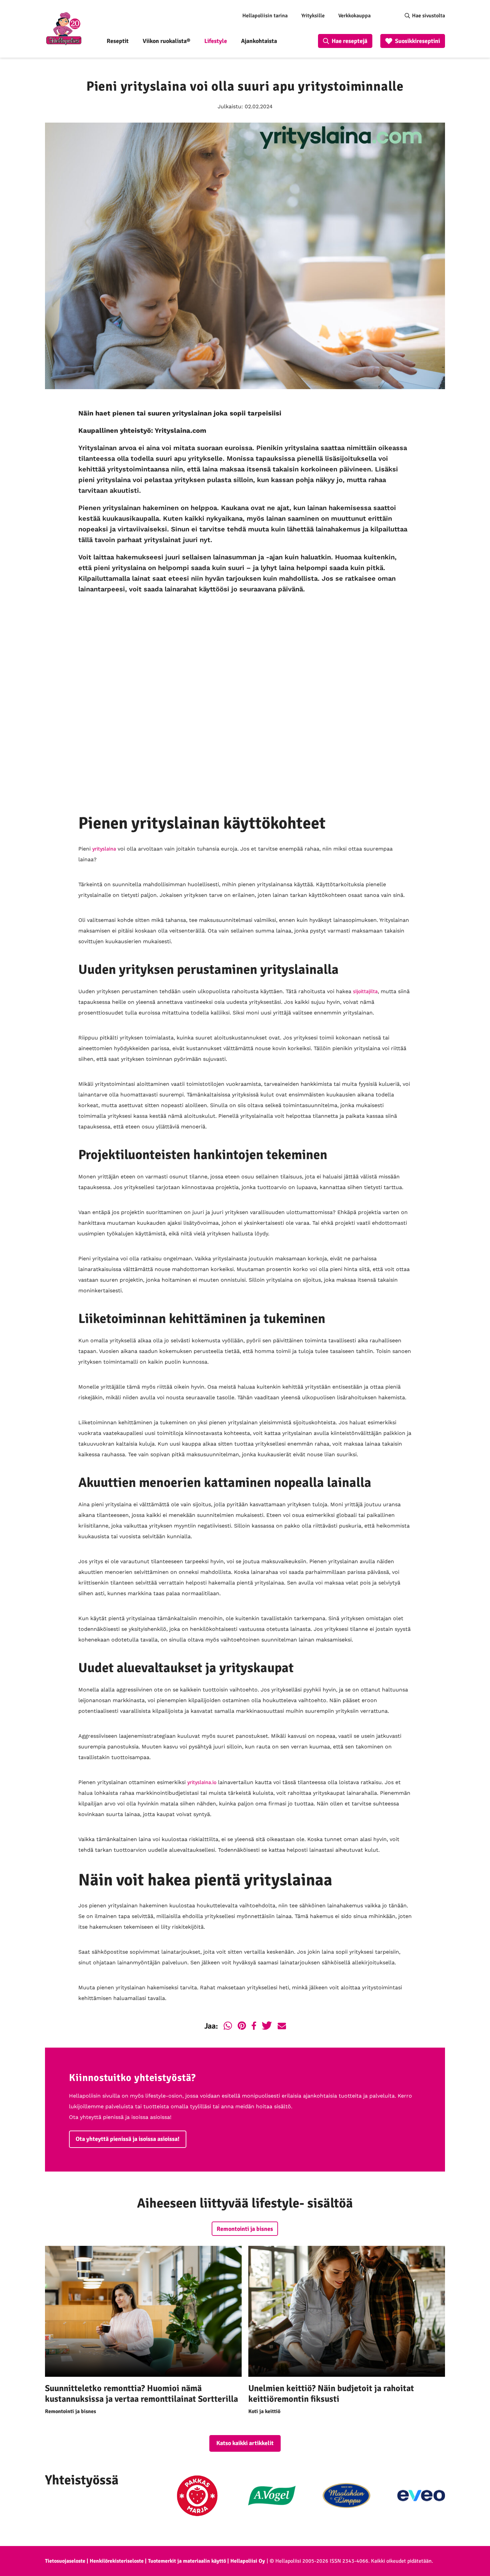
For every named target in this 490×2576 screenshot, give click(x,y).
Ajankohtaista (259, 41)
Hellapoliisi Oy (248, 2561)
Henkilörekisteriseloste (117, 2561)
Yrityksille (313, 16)
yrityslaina (104, 849)
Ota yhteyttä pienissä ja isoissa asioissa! (128, 2139)
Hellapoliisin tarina (265, 16)
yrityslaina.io (202, 1782)
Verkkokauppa (354, 16)
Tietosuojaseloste (65, 2561)
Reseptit (118, 41)
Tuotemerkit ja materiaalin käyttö (187, 2561)
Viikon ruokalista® (166, 41)
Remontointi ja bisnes (245, 2229)
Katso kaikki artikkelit (245, 2443)
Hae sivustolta (428, 16)
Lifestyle (216, 41)
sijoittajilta (365, 991)
